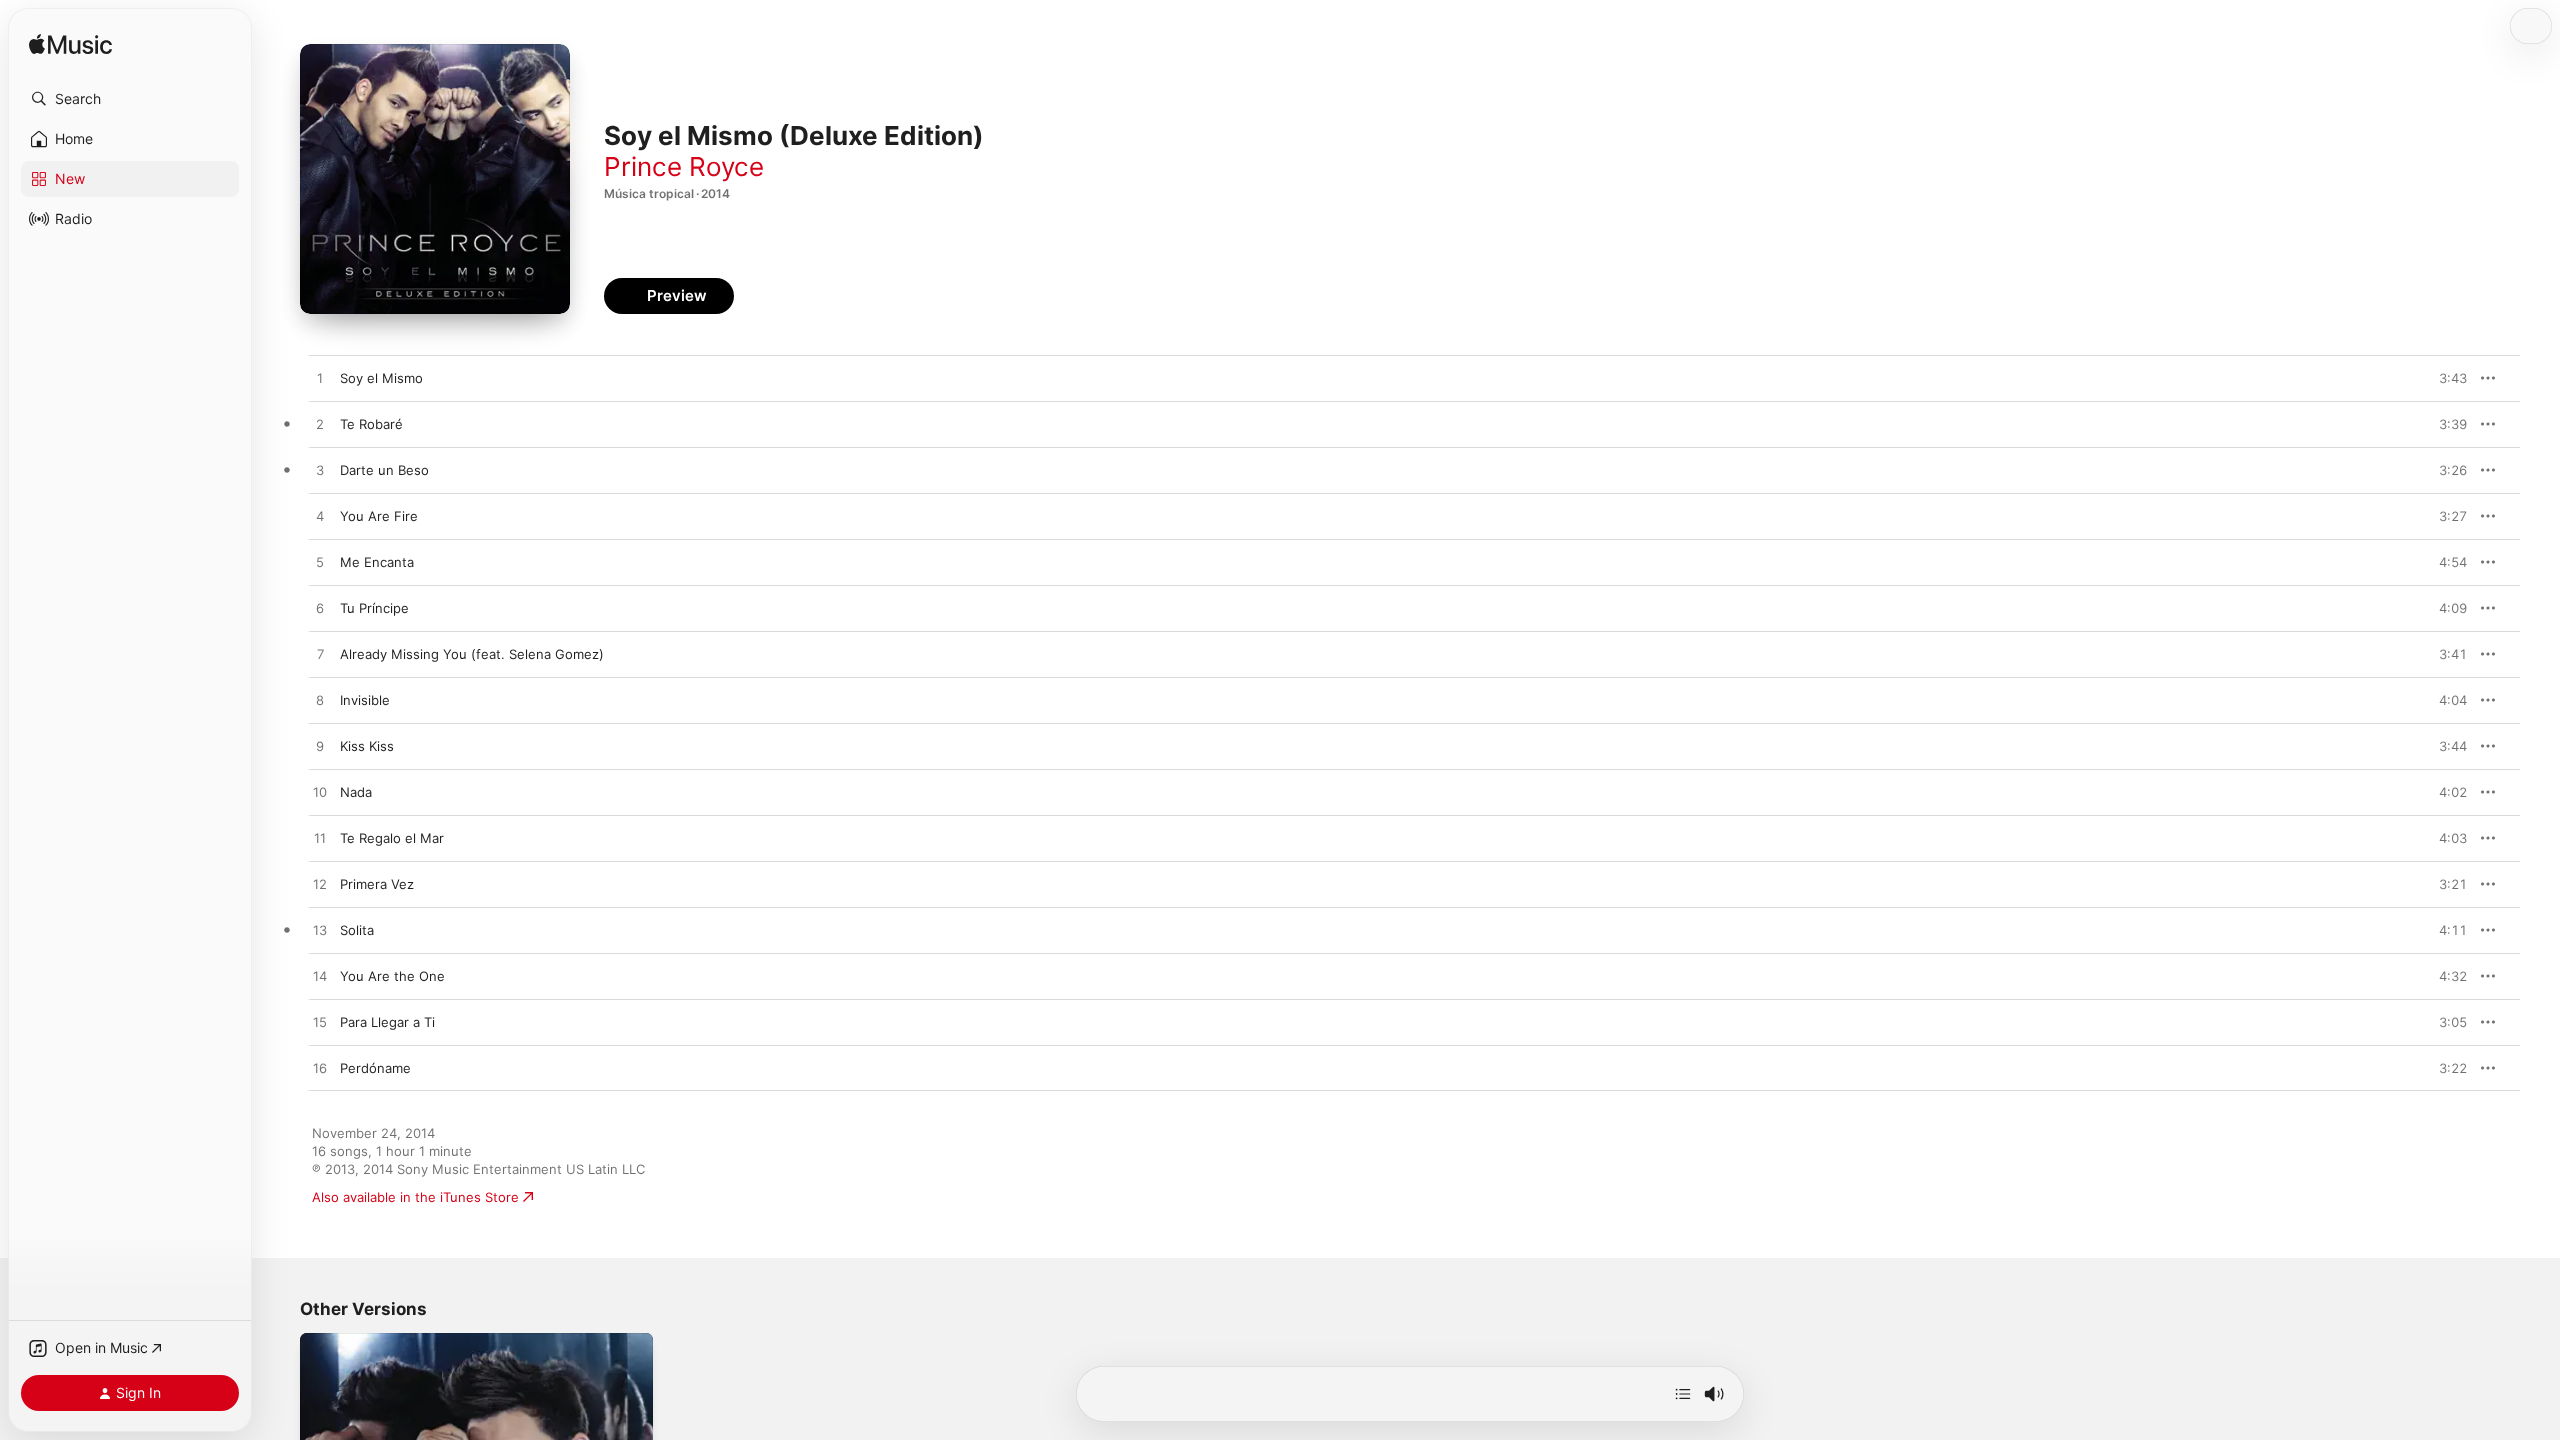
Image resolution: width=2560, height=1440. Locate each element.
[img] (70, 45)
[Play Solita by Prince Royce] (320, 931)
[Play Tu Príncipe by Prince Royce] (320, 609)
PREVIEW (2445, 378)
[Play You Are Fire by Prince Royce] (320, 517)
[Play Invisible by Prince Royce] (320, 701)
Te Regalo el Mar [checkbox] (392, 838)
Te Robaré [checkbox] (371, 424)
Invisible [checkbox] (365, 700)
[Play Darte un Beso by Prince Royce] (320, 471)
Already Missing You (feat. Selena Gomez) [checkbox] (472, 654)
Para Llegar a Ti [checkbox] (387, 1022)
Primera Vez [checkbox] (377, 884)
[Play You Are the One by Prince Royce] (320, 977)
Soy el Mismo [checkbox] (381, 378)
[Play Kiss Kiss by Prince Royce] (320, 747)
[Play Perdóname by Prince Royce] (320, 1069)
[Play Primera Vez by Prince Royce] (320, 885)
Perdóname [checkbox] (375, 1068)
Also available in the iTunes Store (415, 1197)
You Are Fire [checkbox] (379, 516)
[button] (130, 99)
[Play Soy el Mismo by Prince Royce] (320, 379)
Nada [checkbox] (356, 792)
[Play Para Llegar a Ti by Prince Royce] (320, 1023)
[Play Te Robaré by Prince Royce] (320, 425)
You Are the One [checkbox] (392, 976)
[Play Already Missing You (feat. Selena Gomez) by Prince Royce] (320, 655)
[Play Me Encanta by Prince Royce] (320, 563)
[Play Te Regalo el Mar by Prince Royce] (320, 839)
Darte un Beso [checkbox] (384, 470)
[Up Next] (1683, 1394)
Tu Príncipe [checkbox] (374, 608)
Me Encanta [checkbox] (377, 562)
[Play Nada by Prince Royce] (320, 793)
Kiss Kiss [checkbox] (367, 746)
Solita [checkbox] (357, 930)
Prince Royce (684, 166)
